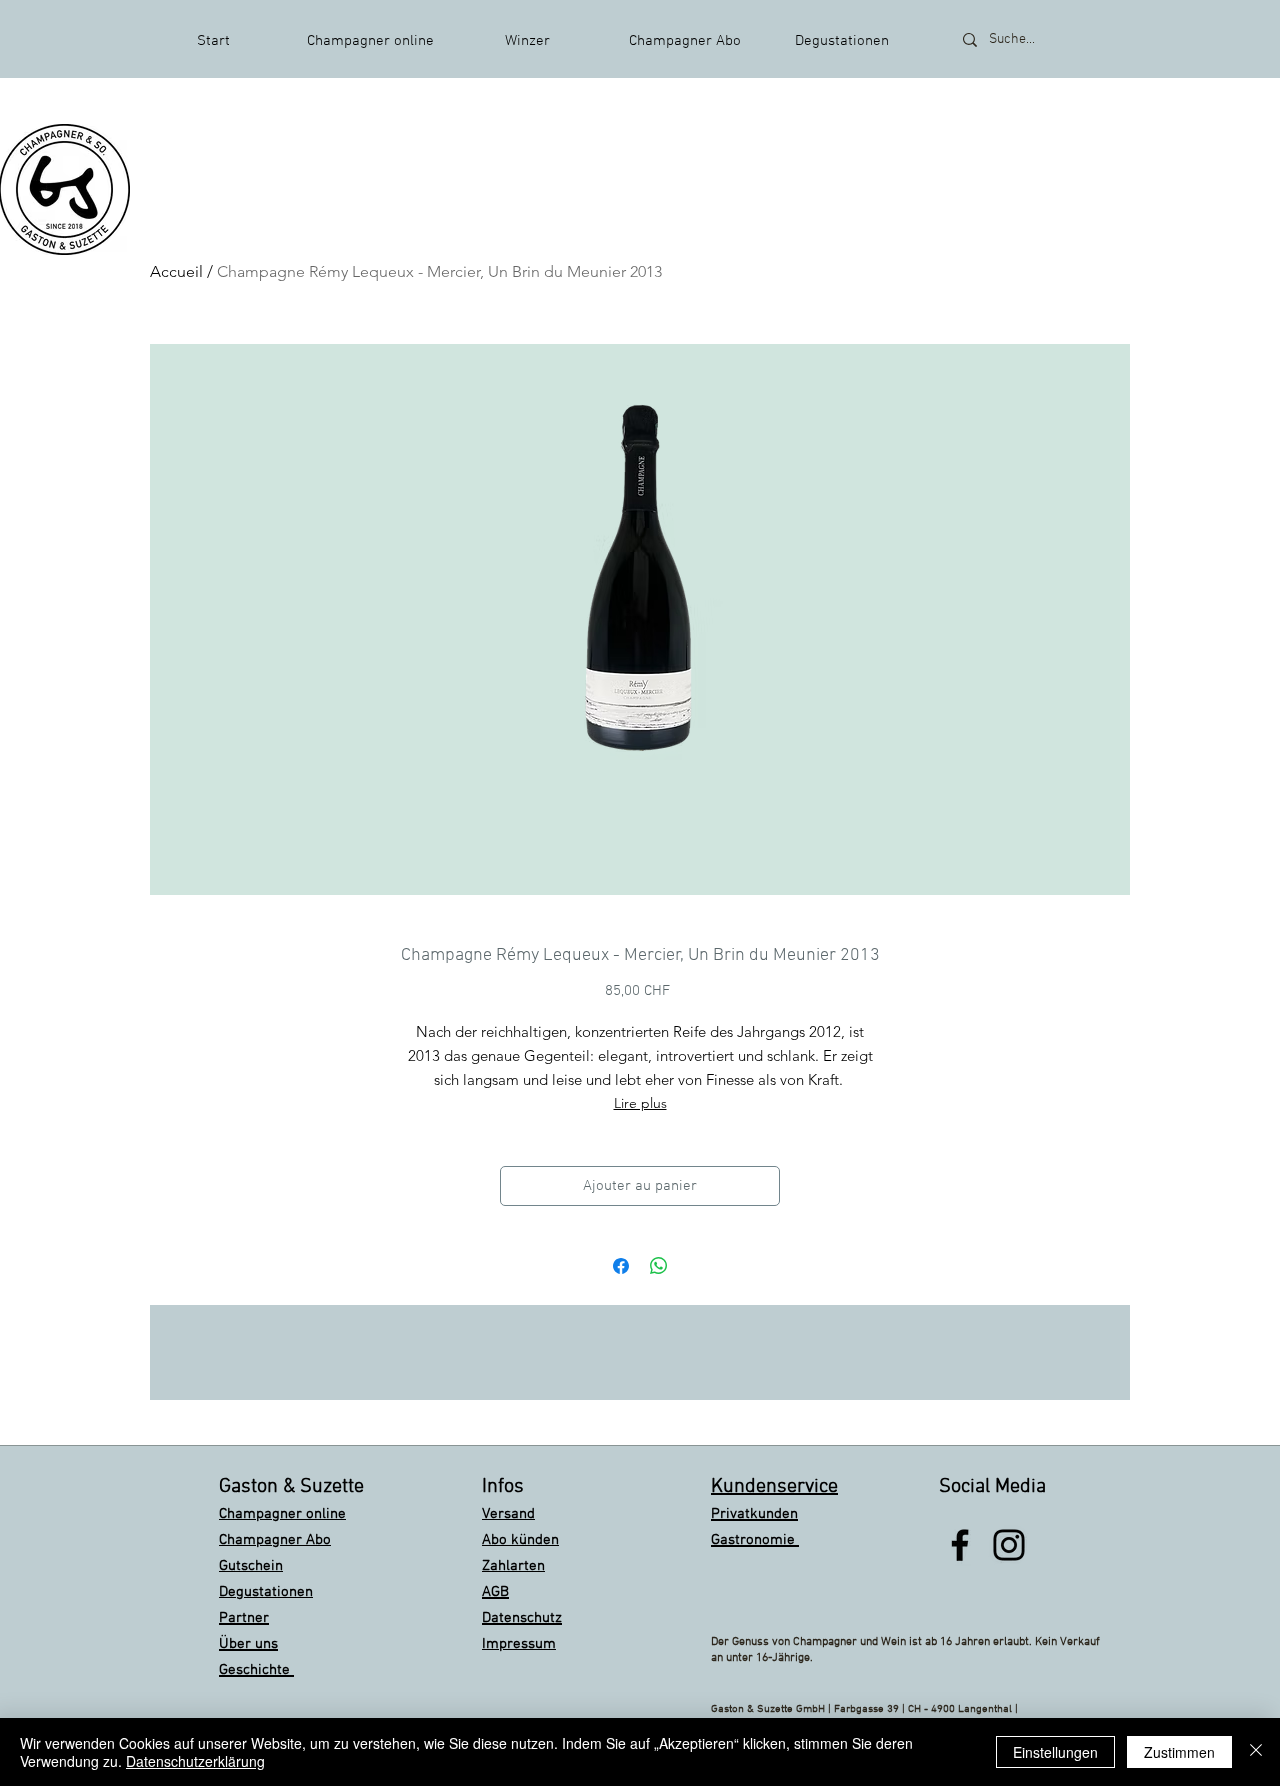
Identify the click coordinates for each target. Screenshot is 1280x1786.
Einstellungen (1055, 1752)
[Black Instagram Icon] (1009, 1545)
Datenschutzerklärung (195, 1761)
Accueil (176, 271)
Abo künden (520, 1540)
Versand (508, 1514)
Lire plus (640, 1103)
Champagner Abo (275, 1540)
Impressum (519, 1644)
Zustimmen (1179, 1752)
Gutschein (251, 1566)
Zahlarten (513, 1566)
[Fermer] (1256, 1752)
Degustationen (266, 1592)
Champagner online (282, 1514)
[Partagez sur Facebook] (621, 1266)
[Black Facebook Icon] (960, 1545)
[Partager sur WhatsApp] (659, 1266)
